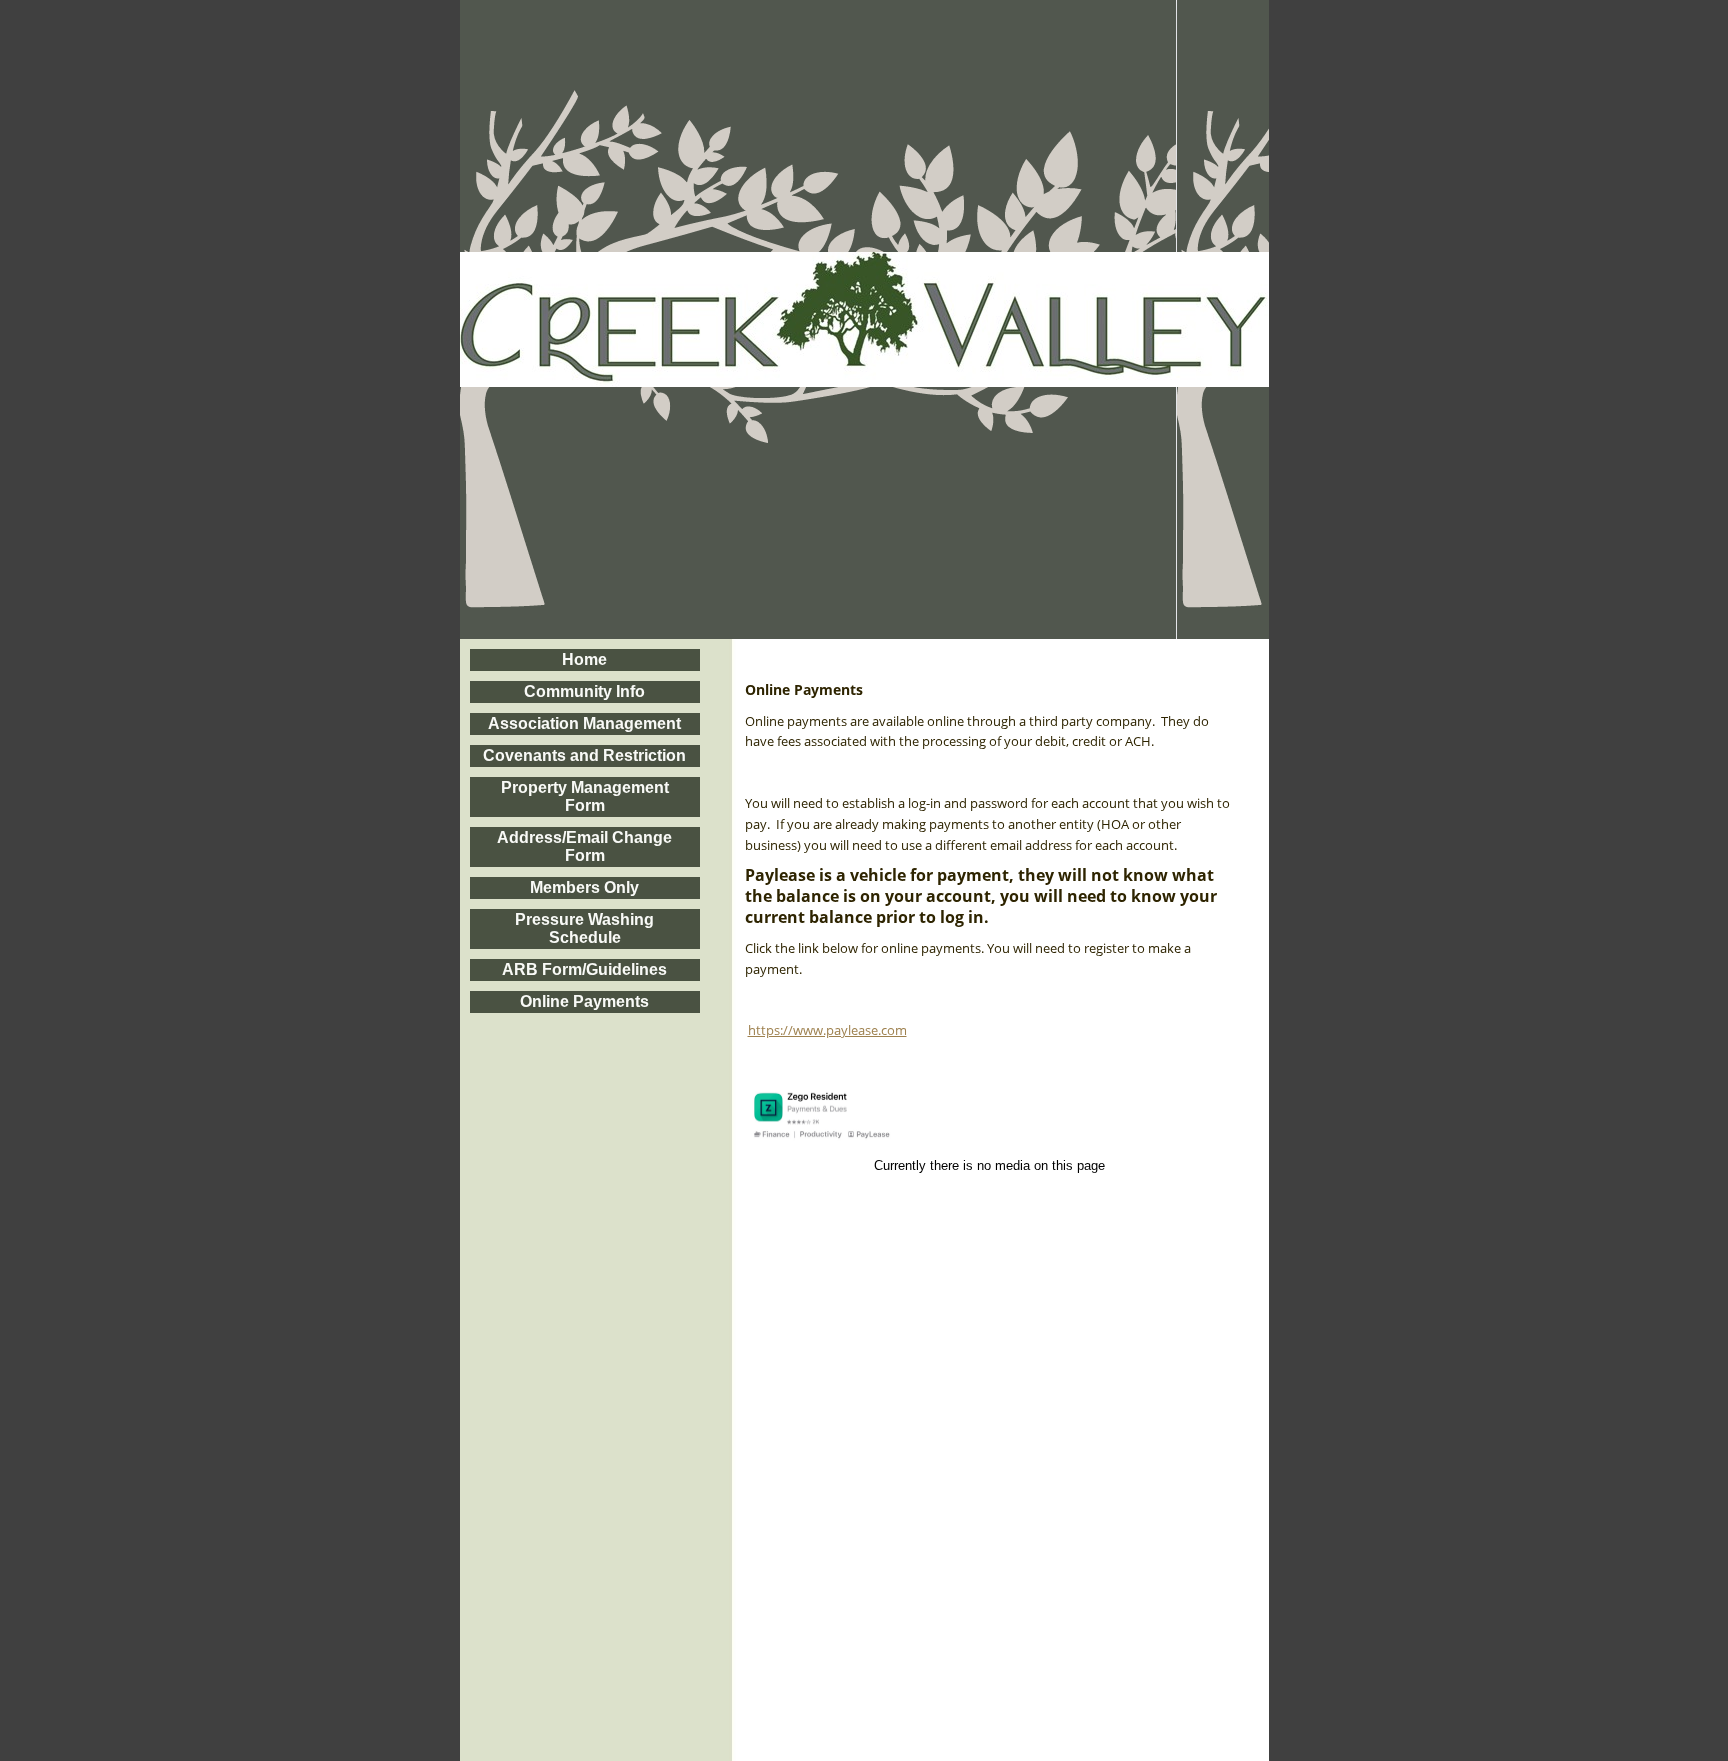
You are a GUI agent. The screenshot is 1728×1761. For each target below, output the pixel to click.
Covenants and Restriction (584, 755)
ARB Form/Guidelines (584, 969)
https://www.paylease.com (827, 1030)
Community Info (584, 691)
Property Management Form (585, 796)
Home (584, 659)
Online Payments (584, 1001)
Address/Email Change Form (584, 846)
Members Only (584, 887)
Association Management (584, 723)
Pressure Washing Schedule (584, 928)
